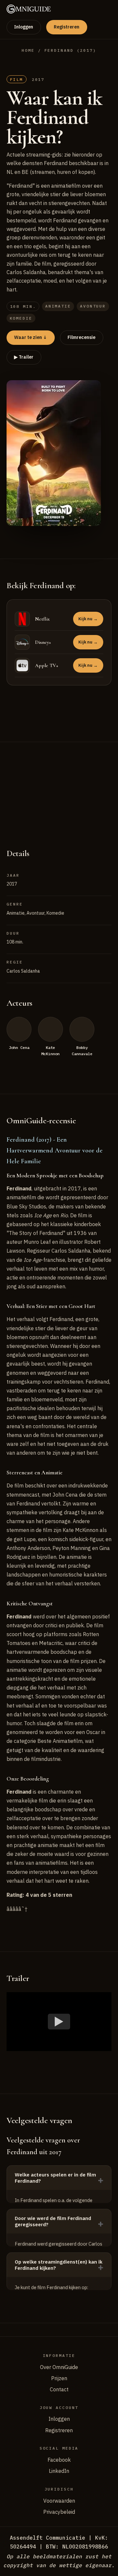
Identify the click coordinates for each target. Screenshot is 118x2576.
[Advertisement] (59, 788)
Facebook (59, 2460)
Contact (59, 2389)
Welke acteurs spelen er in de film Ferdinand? (55, 2178)
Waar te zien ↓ (30, 337)
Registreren (67, 27)
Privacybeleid (59, 2512)
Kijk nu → (88, 619)
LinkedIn (59, 2471)
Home (28, 50)
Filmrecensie (81, 337)
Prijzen (59, 2378)
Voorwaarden (59, 2501)
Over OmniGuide (59, 2367)
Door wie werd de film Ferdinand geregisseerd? (53, 2221)
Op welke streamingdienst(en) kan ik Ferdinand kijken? (59, 2265)
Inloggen (24, 27)
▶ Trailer (24, 357)
